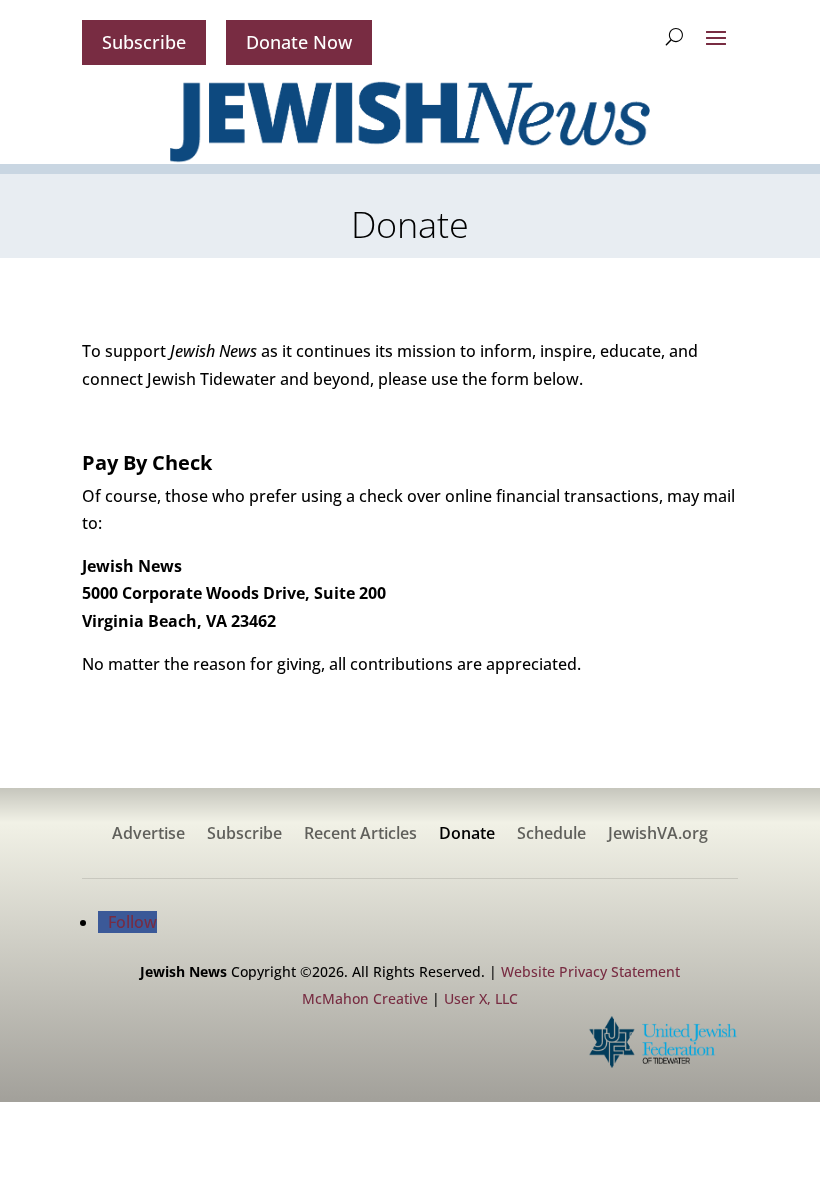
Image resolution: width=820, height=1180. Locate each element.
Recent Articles (360, 835)
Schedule (551, 835)
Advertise (148, 835)
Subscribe (144, 42)
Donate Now (299, 42)
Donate (467, 835)
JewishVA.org (658, 835)
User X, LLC (481, 998)
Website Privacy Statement (590, 971)
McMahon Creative (365, 998)
